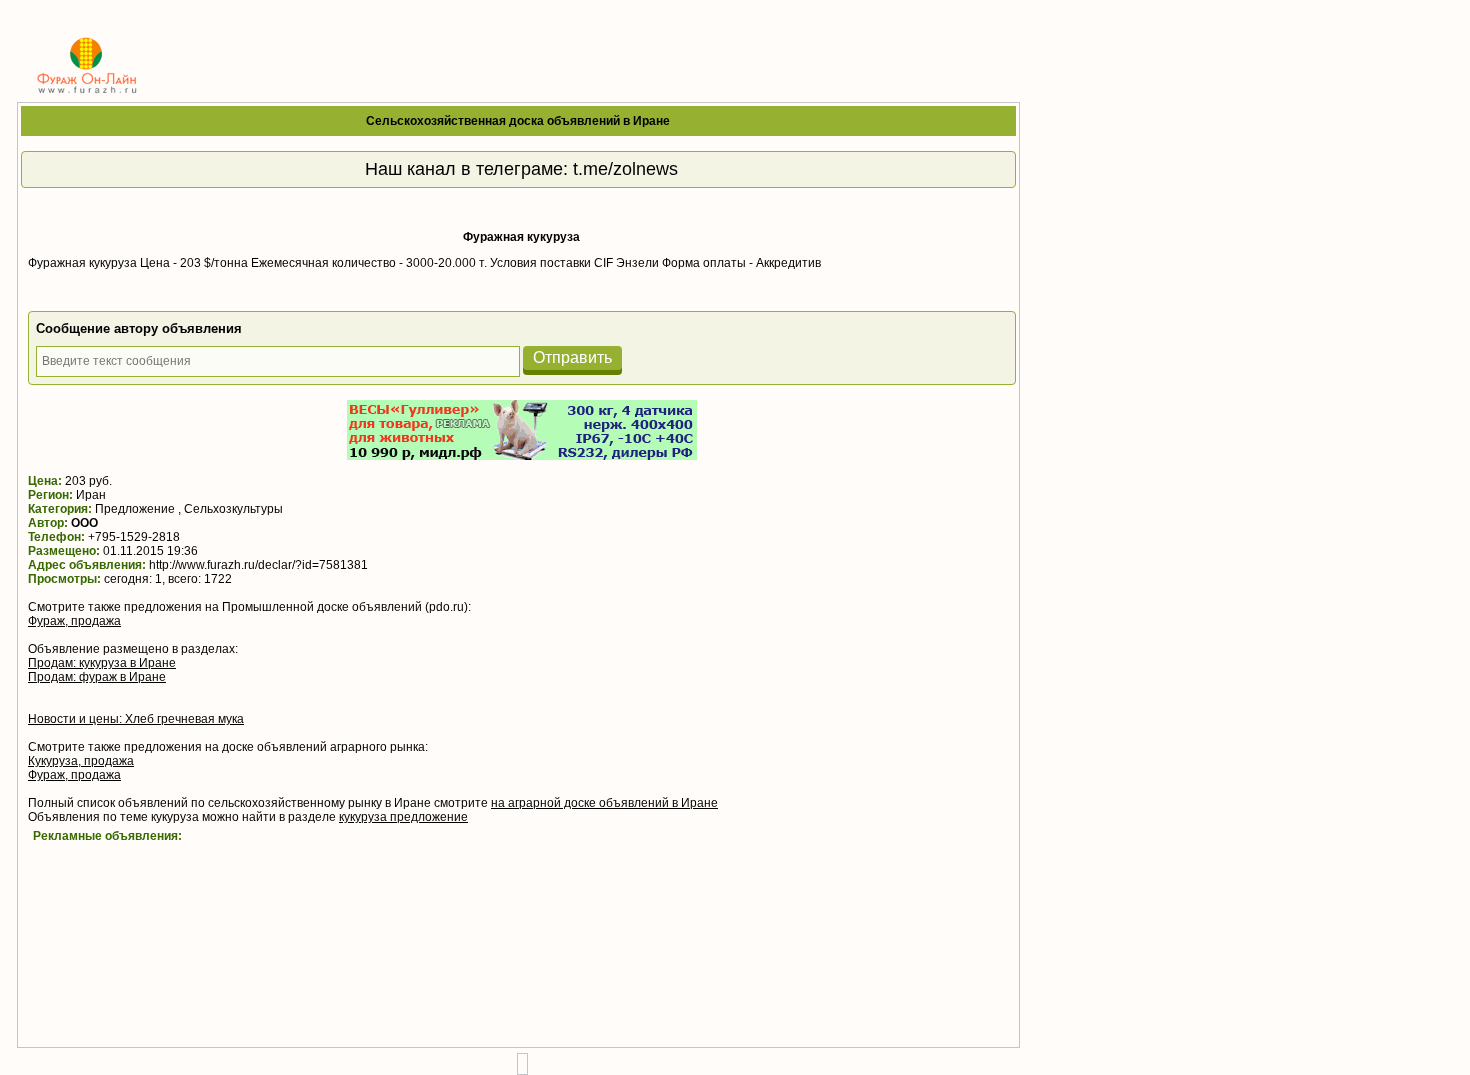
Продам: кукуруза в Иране (102, 663)
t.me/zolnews (625, 169)
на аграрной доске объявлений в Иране (604, 803)
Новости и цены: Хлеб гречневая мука (136, 719)
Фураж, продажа (74, 621)
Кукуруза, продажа (81, 761)
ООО (84, 523)
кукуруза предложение (403, 817)
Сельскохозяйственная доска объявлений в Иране (518, 121)
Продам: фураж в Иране (97, 677)
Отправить (572, 357)
